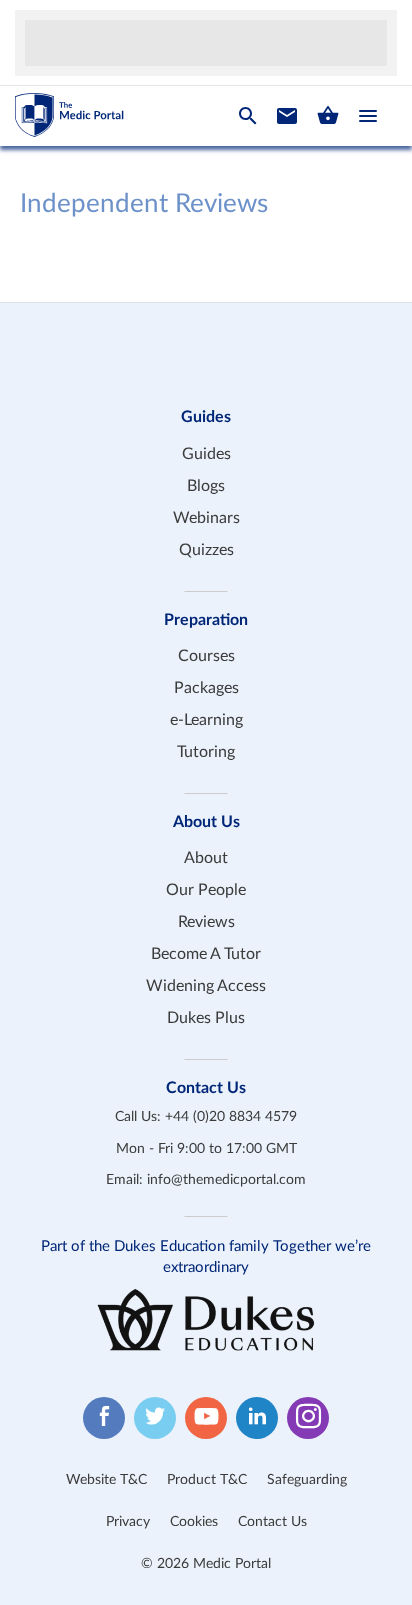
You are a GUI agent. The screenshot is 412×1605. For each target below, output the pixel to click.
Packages (206, 688)
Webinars (206, 518)
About (206, 858)
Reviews (206, 922)
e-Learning (206, 720)
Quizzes (206, 550)
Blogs (206, 486)
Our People (206, 890)
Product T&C (207, 1480)
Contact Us (272, 1522)
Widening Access (206, 986)
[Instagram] (308, 1418)
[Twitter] (155, 1418)
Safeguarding (307, 1480)
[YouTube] (206, 1418)
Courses (206, 656)
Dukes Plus (206, 1018)
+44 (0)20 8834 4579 (231, 1117)
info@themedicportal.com (226, 1180)
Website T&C (106, 1480)
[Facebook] (104, 1418)
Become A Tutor (206, 954)
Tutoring (206, 752)
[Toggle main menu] (368, 116)
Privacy (128, 1522)
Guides (206, 454)
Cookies (194, 1522)
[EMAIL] (287, 116)
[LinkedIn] (257, 1418)
